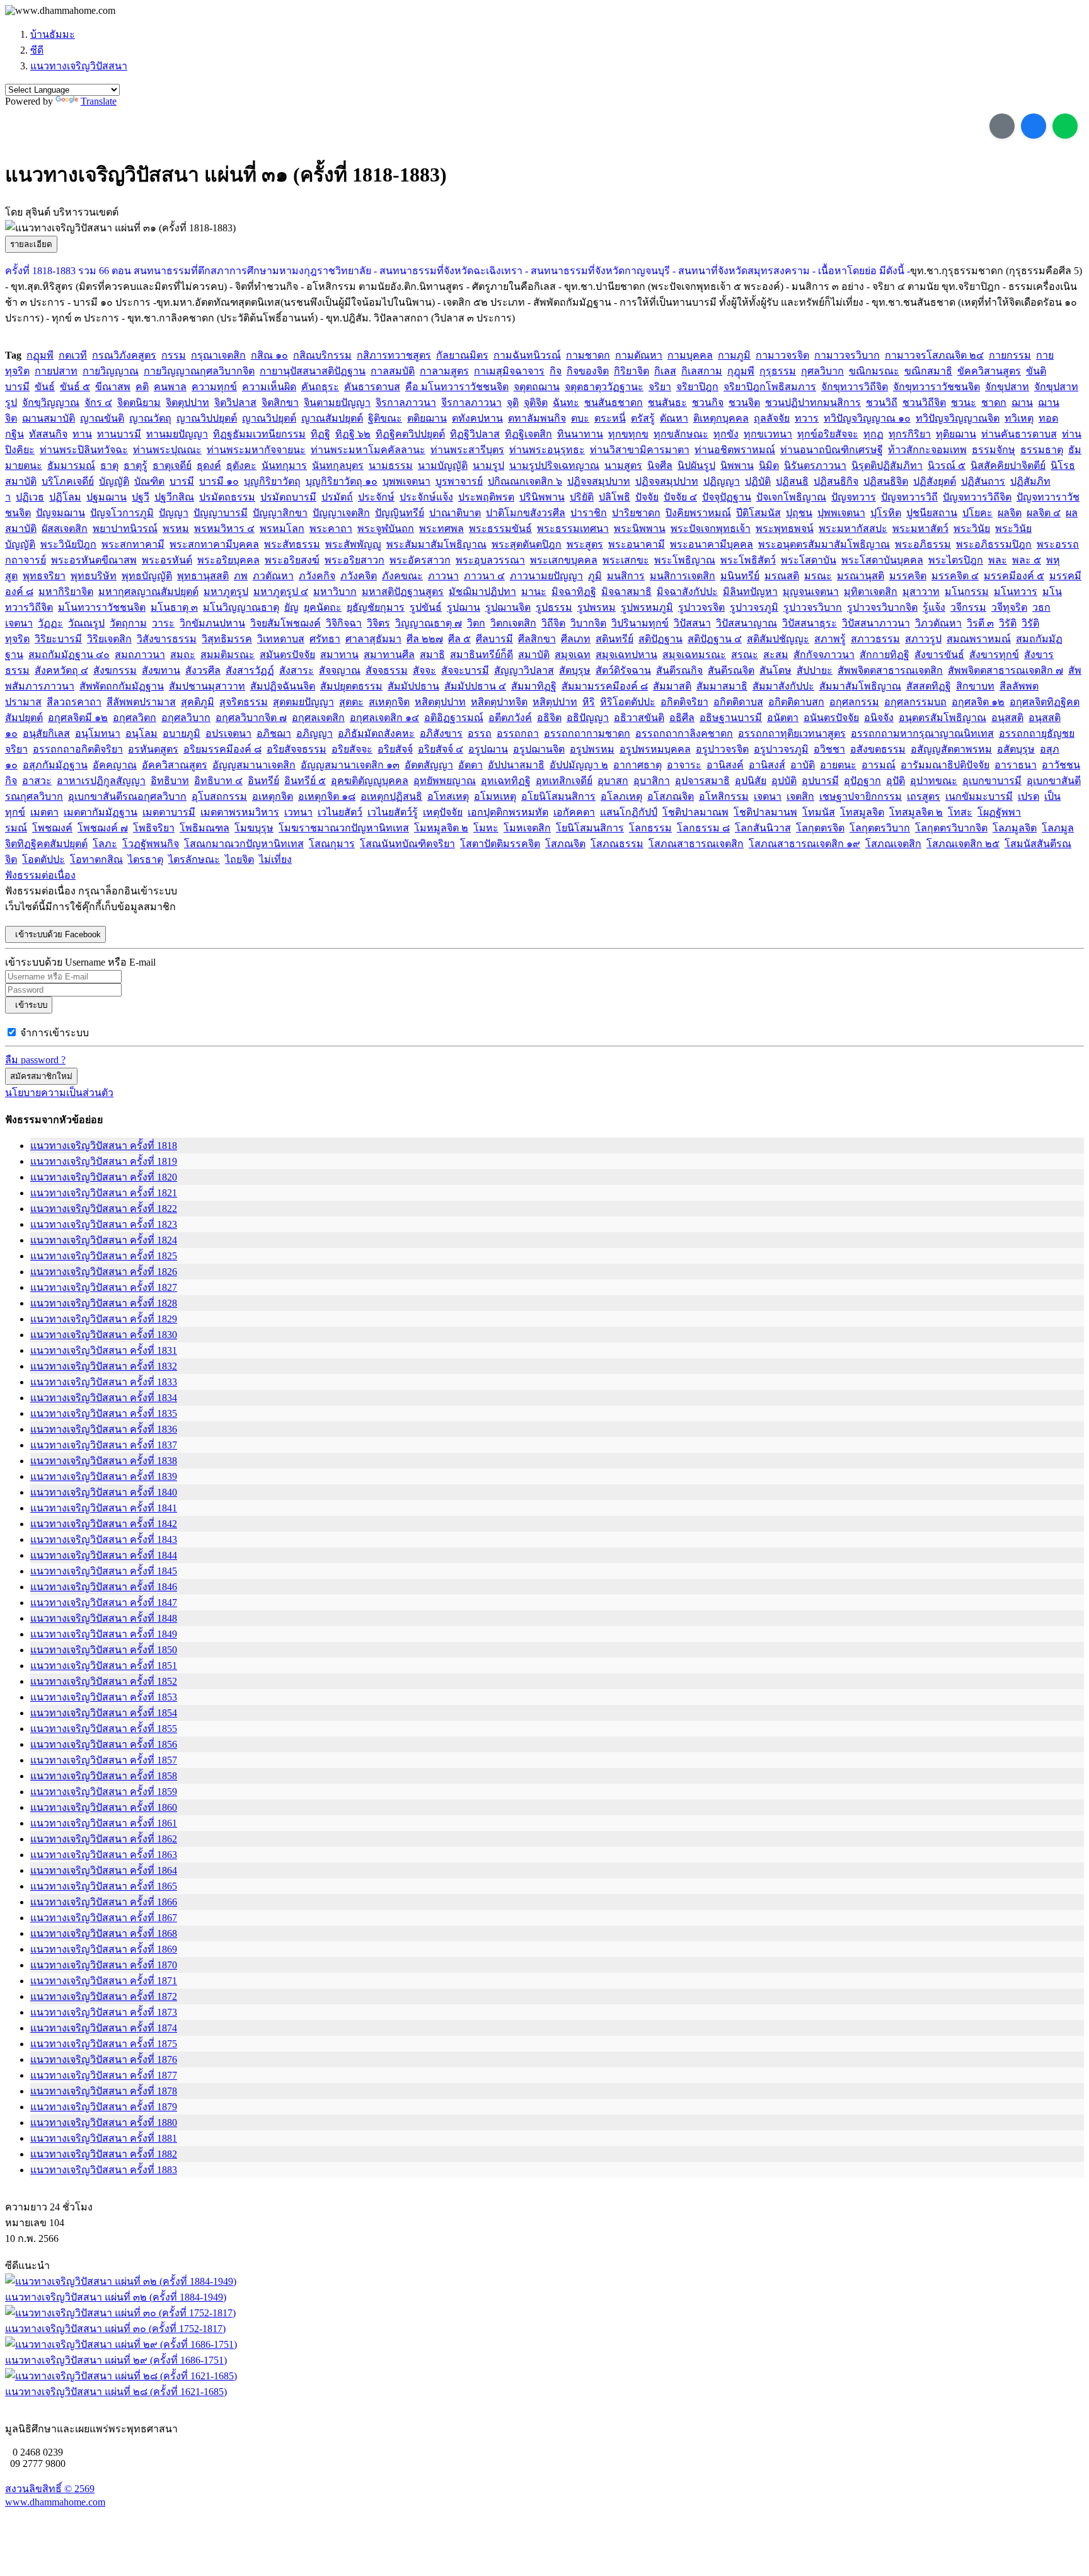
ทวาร (807, 418)
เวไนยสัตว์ (340, 812)
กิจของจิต (588, 371)
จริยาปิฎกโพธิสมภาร (770, 387)
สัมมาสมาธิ (722, 686)
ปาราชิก (589, 513)
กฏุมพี (40, 355)
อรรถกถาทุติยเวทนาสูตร (792, 733)
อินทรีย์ (263, 781)
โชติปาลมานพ (765, 812)
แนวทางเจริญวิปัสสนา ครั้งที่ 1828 (104, 1303)
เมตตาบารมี (169, 812)
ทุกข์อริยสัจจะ (828, 434)
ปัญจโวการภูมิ (122, 513)
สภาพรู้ (830, 639)
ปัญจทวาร (854, 497)
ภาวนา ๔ (484, 576)
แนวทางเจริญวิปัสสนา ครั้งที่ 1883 (104, 2170)
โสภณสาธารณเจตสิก (696, 844)
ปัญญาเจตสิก (341, 513)
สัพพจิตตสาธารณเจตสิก (890, 670)
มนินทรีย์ (740, 576)
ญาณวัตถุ (150, 418)
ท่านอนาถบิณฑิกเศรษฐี (832, 450)
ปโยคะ (977, 513)
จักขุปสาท (1007, 387)
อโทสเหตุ (448, 796)
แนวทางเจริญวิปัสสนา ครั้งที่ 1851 (104, 1666)
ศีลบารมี (494, 639)
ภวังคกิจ (317, 576)
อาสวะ (37, 781)
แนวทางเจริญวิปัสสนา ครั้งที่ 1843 (104, 1539)
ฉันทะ (566, 402)
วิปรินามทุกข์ (640, 623)
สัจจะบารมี (465, 670)
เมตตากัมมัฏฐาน (101, 812)
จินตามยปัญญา (337, 402)
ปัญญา (174, 513)
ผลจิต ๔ (1044, 513)
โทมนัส (819, 812)
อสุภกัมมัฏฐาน (55, 765)
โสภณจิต (565, 844)
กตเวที (73, 355)
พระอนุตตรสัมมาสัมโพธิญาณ (824, 544)
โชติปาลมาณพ (695, 812)
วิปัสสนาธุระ (810, 623)
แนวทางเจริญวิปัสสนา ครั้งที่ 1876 (104, 2059)
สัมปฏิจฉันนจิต (283, 686)
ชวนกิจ (708, 402)
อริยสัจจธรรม (297, 749)
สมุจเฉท (573, 655)
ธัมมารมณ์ (71, 465)
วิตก (476, 623)
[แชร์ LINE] (1065, 126)
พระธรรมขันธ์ (500, 528)
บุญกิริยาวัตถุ (272, 481)
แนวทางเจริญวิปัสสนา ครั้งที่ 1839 (104, 1476)
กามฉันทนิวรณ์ (527, 355)
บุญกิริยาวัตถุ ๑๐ (342, 481)
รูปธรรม (554, 607)
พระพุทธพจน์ (785, 528)
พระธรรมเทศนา (573, 528)
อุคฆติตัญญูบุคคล (370, 781)
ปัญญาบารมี (221, 513)
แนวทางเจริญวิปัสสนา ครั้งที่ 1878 (104, 2091)
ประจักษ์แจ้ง (426, 497)
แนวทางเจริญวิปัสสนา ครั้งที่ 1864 (104, 1870)
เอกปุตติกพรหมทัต (508, 812)
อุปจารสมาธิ (702, 781)
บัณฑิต (149, 481)
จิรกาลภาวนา (406, 402)
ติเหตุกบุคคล (721, 418)
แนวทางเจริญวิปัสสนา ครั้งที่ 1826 (104, 1272)
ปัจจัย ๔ (680, 497)
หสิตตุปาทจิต (499, 702)
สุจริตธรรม (244, 702)
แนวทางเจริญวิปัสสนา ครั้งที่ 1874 (104, 2028)
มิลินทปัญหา (750, 592)
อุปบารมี (820, 781)
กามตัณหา (639, 355)
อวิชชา (829, 749)
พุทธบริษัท (94, 576)
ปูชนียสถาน (932, 513)
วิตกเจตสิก (513, 623)
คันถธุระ (320, 387)
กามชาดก (588, 355)
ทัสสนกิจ (48, 434)
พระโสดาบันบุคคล (882, 560)
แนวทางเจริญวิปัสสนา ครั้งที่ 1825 (104, 1256)
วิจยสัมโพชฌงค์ (285, 623)
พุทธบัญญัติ (147, 576)
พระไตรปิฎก (956, 560)
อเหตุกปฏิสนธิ (391, 796)
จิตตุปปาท (187, 402)
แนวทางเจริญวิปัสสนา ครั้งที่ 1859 (104, 1792)
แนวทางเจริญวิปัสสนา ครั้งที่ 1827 (104, 1287)
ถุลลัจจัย (772, 418)
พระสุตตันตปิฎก (527, 544)
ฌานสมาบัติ (49, 418)
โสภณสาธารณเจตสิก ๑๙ (804, 844)
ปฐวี (141, 497)
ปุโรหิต (886, 513)
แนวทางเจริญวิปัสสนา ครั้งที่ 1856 (104, 1744)
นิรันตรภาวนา (815, 465)
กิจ (556, 371)
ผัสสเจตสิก (65, 528)
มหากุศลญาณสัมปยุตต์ (148, 592)
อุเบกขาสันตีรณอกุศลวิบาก (127, 796)
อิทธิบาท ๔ (218, 781)
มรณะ (818, 576)
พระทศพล (441, 528)
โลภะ (105, 844)
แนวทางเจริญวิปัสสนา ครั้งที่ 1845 (104, 1571)
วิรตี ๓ (980, 623)
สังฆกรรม (115, 670)
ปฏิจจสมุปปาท (667, 481)
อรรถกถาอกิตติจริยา (78, 749)
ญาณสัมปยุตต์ (332, 418)
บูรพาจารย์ (459, 481)
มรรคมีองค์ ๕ (1014, 576)
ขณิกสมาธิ (928, 371)
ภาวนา (443, 576)
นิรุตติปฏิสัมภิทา (887, 465)
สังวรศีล (203, 670)
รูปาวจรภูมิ (754, 607)
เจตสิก (800, 796)
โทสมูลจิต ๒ (916, 812)
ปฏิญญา (722, 481)
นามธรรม (391, 465)
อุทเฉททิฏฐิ (506, 781)
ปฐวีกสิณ (174, 497)
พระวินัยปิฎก (68, 544)
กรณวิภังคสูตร (124, 355)
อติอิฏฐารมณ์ (454, 718)
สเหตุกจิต (389, 702)
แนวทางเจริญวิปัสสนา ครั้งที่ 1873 (104, 2012)
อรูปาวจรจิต (722, 749)
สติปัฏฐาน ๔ (715, 639)
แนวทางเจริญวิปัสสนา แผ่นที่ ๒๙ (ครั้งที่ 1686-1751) (116, 2360)
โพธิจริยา (154, 828)
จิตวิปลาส (235, 402)
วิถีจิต (553, 623)
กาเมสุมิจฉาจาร (509, 371)
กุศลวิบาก (822, 371)
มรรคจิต (908, 576)
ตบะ (580, 418)
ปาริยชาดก (636, 513)
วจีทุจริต (1009, 607)
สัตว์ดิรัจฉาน (623, 670)
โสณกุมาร (332, 844)
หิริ (589, 702)
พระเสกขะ (626, 560)
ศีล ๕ (459, 639)
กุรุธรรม (778, 371)
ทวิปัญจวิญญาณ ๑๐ (867, 418)
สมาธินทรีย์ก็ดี (481, 655)
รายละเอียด (31, 244)
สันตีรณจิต (731, 670)
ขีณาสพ (113, 387)
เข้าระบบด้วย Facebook (55, 934)
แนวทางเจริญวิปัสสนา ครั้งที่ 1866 (104, 1902)
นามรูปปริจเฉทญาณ (554, 465)
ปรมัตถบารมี (288, 497)
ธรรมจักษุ (994, 450)
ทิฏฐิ (320, 434)
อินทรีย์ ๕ (305, 781)
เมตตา (44, 812)
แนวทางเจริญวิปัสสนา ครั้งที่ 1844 (104, 1555)
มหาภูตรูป (226, 592)
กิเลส (665, 371)
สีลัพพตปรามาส (141, 702)
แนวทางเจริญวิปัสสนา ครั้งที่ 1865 (104, 1886)
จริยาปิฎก (697, 387)
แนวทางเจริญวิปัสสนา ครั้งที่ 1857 (104, 1760)
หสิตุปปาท (555, 702)
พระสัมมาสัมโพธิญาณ (436, 544)
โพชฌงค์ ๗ (103, 828)
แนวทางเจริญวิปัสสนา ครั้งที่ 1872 (104, 1996)
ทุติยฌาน (956, 434)
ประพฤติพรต (486, 497)
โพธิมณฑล (205, 828)
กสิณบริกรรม (322, 355)
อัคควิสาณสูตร (175, 765)
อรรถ (480, 733)
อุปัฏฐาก (862, 781)
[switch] (12, 1032)
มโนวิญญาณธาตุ (241, 607)
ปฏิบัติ (758, 481)
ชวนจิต (744, 402)
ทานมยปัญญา (177, 434)
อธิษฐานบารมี (731, 718)
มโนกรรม (967, 592)
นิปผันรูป (696, 465)
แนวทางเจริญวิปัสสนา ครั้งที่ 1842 (104, 1524)
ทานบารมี (119, 434)
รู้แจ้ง (934, 607)
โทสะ (960, 812)
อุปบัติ (784, 781)
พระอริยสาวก (354, 560)
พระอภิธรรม (923, 544)
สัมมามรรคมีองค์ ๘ (605, 686)
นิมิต (769, 465)
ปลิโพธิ (614, 497)
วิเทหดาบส (281, 639)
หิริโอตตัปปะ (628, 702)
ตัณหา (674, 418)
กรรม (174, 355)
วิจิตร (378, 623)
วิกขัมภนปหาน (212, 623)
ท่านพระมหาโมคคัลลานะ (368, 450)
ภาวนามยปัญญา (546, 576)
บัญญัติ (114, 481)
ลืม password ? (35, 1060)
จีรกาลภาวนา (471, 402)
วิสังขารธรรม (167, 639)
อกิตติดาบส (738, 702)
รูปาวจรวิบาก (813, 607)
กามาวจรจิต (782, 355)
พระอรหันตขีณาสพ (94, 560)
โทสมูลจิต (862, 812)
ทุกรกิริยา (910, 434)
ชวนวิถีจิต (924, 402)
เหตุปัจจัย (443, 812)
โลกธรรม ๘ (703, 828)
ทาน (82, 434)
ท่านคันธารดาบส (1019, 434)
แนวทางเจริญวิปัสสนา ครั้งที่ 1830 (104, 1335)
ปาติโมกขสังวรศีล (526, 513)
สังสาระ (297, 670)
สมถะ (183, 655)
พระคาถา (331, 528)
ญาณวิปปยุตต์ (207, 418)
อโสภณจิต (671, 796)
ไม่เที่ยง (275, 859)
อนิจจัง (879, 718)
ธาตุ (109, 465)
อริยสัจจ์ (395, 749)
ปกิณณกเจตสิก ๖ (525, 481)
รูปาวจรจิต (701, 607)
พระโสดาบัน (809, 560)
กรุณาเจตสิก (218, 355)
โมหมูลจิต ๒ (441, 828)
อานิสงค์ (725, 765)
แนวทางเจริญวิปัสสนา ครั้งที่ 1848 (104, 1618)
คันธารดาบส (372, 387)
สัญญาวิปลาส (524, 670)
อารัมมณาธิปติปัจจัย (945, 765)
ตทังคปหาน (477, 418)
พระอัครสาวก (420, 560)
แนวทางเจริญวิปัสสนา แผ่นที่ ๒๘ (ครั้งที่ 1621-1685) (116, 2392)
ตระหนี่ (610, 418)
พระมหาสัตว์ (920, 528)
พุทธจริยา (44, 576)
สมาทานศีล (389, 655)
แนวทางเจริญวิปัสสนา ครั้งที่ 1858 (104, 1776)
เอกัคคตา (574, 812)
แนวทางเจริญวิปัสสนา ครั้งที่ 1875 (104, 2044)
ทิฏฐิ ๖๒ (353, 434)
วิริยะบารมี (58, 639)
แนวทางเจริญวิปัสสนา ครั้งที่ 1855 (104, 1729)
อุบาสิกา (652, 781)
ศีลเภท (576, 639)
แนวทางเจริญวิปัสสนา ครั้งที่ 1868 (104, 1933)
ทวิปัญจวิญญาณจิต (958, 418)
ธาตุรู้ (135, 465)
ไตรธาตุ (146, 859)
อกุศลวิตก (135, 718)
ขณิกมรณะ (874, 371)
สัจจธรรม (387, 670)
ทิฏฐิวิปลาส (475, 434)
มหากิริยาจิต (66, 592)
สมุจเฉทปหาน (626, 655)
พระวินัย (972, 528)
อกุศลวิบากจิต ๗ (251, 718)
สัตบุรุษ (575, 670)
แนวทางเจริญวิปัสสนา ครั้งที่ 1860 (104, 1807)
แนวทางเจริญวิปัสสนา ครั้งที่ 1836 (104, 1429)
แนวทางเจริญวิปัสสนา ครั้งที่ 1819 (104, 1161)
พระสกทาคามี (133, 544)
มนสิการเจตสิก (683, 576)
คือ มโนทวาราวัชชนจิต (457, 387)
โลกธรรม (650, 828)
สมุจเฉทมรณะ (694, 655)
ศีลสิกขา (537, 639)
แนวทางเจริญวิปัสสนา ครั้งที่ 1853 (104, 1697)
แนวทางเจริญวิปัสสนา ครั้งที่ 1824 (104, 1240)
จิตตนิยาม (139, 402)
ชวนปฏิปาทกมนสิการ (813, 402)
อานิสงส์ (767, 765)
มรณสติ (782, 576)
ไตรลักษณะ (194, 859)
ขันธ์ (45, 387)
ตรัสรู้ (643, 418)
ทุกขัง (726, 434)
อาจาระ (684, 765)
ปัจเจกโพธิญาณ (791, 497)
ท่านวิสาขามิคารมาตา (640, 450)
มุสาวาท (921, 592)
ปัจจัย (647, 497)
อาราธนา (1016, 765)
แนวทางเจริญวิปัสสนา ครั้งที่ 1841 (104, 1508)
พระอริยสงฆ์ (292, 560)
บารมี (182, 481)
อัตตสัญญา (429, 765)
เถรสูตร (924, 796)
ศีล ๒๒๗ (425, 639)
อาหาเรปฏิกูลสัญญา (101, 781)
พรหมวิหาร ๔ (224, 528)
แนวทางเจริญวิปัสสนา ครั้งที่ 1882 (104, 2154)
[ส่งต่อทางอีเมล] (1002, 126)
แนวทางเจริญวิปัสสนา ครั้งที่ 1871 (104, 1981)
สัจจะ (424, 670)
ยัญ (291, 607)
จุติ (513, 402)
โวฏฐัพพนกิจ (151, 844)
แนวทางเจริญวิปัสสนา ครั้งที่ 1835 (104, 1413)
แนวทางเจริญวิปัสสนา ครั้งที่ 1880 (104, 2123)
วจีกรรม (968, 607)
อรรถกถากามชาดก (587, 733)
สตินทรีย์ (614, 639)
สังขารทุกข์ (994, 655)
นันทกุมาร (284, 465)
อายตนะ (838, 765)
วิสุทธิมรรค (227, 639)
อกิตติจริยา (684, 702)
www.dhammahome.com (55, 2502)
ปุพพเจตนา (841, 513)
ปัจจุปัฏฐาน (727, 497)
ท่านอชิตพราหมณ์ (735, 450)
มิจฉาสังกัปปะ (687, 592)
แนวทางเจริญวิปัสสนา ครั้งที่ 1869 (104, 1949)
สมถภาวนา (140, 655)
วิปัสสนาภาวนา (876, 623)
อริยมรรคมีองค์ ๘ (222, 749)
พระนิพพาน (640, 528)
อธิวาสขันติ (639, 718)
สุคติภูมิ (198, 702)
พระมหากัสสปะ (853, 528)
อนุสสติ (1007, 718)
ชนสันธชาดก (614, 402)
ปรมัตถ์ (337, 497)
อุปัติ (896, 781)
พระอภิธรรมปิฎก (994, 544)
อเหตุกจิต (273, 796)
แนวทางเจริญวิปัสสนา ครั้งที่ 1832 (104, 1366)
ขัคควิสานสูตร (989, 371)
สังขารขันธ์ (939, 655)
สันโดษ (775, 670)
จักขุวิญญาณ (51, 402)
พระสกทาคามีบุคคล (214, 544)
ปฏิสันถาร (983, 481)
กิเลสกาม (702, 371)
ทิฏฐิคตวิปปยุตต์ (410, 434)
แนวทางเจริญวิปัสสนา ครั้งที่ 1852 (104, 1681)
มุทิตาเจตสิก (871, 592)
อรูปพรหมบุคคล (655, 749)
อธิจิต (549, 718)
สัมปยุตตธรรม (351, 686)
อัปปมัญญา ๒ (579, 765)
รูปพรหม (596, 607)
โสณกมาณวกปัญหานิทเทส (244, 844)
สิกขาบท (975, 686)
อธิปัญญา (588, 718)
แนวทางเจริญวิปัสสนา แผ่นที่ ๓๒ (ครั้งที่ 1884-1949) (116, 2297)
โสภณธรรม (617, 844)
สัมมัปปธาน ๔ (475, 686)
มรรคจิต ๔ (955, 576)
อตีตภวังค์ (510, 718)
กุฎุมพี (741, 371)
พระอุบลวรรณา (490, 560)
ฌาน (1022, 402)
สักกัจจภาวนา (824, 655)
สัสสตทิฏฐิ (929, 686)
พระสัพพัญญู (353, 544)
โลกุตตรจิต (820, 828)
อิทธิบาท (170, 781)
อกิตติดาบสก (796, 702)
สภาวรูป (923, 639)
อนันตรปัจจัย (831, 718)
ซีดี (37, 50)
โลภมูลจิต (1015, 828)
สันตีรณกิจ (679, 670)
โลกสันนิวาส (763, 828)
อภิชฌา (274, 733)
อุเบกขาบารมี (992, 781)
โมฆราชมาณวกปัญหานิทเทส (344, 828)
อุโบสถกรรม (219, 796)
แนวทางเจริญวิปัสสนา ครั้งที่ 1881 (104, 2138)
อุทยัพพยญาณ (445, 781)
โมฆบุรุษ (254, 828)
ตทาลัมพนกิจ (537, 418)
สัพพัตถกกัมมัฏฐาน (122, 686)
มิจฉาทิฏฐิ (574, 592)
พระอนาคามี (637, 544)
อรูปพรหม (592, 749)
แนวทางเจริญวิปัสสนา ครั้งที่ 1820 (104, 1177)
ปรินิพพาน (542, 497)
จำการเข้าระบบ (55, 1033)
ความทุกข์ (214, 387)
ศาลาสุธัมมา (373, 639)
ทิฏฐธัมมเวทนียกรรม (259, 434)
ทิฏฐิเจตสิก (528, 434)
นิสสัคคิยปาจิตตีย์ (1008, 465)
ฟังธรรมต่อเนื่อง (40, 875)
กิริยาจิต (631, 371)
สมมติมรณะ (228, 655)
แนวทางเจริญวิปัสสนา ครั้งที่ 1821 (104, 1193)
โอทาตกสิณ (96, 859)
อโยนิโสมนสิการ (558, 796)
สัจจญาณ (340, 670)
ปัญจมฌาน (60, 513)
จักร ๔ (98, 402)
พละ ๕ (1027, 560)
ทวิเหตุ (1019, 418)
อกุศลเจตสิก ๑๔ (384, 718)
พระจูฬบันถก (386, 528)
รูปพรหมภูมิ (647, 607)
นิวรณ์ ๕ (947, 465)
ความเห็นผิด (269, 387)
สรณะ (745, 655)
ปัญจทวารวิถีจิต (977, 497)
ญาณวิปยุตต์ (269, 418)
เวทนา (298, 812)
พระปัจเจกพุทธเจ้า (711, 528)
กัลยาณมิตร (462, 355)
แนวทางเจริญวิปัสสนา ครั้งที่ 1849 (104, 1634)
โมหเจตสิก (527, 828)
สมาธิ (432, 655)
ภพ (241, 576)
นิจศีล (660, 465)
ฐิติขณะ (385, 418)
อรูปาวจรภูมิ (781, 749)
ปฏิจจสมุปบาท (599, 481)
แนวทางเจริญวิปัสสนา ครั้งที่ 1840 (104, 1492)
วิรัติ (1008, 623)
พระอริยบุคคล (228, 560)
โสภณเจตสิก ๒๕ (963, 844)
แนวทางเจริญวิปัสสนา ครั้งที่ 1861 (104, 1823)
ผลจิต (1010, 513)
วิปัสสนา (692, 623)
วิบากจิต (588, 623)
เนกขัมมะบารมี (979, 796)
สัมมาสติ (672, 686)
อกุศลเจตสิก (318, 718)
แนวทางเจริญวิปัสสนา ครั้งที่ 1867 (104, 1918)
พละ (998, 560)
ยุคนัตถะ (323, 607)
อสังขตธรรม (878, 749)
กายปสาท (56, 371)
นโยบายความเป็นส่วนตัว (59, 1093)
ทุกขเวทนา (768, 434)
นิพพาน (737, 465)
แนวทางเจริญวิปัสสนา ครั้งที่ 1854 (104, 1713)
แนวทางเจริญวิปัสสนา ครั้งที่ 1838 (104, 1461)
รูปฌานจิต (508, 607)
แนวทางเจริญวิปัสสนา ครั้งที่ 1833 (104, 1382)
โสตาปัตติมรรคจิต (500, 844)
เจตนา (768, 796)
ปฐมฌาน (107, 497)
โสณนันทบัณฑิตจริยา (407, 844)
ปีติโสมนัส (758, 513)
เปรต (1028, 796)
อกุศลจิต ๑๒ (978, 702)
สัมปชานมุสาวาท (207, 686)
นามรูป (488, 465)
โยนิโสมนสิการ (590, 828)
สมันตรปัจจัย (287, 655)
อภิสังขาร (441, 733)
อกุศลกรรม (854, 702)
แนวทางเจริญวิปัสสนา (79, 66)
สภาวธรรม (875, 639)
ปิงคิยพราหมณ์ (698, 513)
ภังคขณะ (402, 576)
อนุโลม (141, 733)
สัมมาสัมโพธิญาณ (860, 686)
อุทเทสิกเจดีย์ (564, 781)
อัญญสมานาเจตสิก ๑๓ (350, 765)
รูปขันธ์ (426, 607)
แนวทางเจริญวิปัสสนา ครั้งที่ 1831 (104, 1350)
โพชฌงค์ (52, 828)
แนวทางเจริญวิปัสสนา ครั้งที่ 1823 (104, 1224)
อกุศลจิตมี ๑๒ (78, 718)
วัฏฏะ (50, 623)
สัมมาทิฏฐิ (534, 686)
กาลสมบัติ (393, 371)
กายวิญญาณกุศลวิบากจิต (199, 371)
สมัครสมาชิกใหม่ (41, 1076)
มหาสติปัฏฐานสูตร (403, 592)
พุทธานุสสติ (203, 576)
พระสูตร (585, 544)
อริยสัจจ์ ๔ (441, 749)
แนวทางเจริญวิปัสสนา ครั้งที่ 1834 (104, 1398)
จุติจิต (536, 402)
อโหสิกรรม (724, 796)
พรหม (176, 528)
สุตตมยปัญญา (303, 702)
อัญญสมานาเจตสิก (254, 765)
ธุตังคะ (241, 465)
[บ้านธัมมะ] (60, 11)
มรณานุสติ (861, 576)
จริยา (660, 387)
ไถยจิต (239, 859)
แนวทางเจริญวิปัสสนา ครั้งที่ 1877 (104, 2075)
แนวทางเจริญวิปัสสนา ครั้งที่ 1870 (104, 1965)
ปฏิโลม (65, 497)
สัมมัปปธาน (413, 686)
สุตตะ (351, 702)
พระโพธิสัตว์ (748, 560)
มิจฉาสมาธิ (626, 592)
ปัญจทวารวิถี (909, 497)
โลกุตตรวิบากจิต (951, 828)
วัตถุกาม (128, 623)
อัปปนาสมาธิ (516, 765)
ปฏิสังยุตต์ (935, 481)
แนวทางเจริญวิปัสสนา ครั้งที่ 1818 (104, 1146)
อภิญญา (314, 733)
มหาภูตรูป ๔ (281, 592)
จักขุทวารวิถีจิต (855, 387)
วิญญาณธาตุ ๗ (429, 623)
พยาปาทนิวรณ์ (125, 528)
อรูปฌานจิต (539, 749)
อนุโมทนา (98, 733)
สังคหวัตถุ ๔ (61, 670)
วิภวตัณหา (938, 623)
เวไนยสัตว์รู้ (393, 812)
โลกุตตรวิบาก (880, 828)
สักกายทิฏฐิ (884, 655)
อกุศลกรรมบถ (915, 702)
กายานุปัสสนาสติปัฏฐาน (313, 371)
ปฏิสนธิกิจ (836, 481)
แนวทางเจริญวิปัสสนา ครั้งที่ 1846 (104, 1587)
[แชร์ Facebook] (1034, 126)
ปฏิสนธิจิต (886, 481)
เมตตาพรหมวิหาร (240, 812)
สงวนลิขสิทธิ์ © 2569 (50, 2489)
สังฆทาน (161, 670)
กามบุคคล (690, 355)
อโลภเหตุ (621, 796)
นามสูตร (623, 465)
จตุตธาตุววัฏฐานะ (604, 387)
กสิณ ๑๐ (269, 355)
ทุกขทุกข (628, 434)
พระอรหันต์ (167, 560)
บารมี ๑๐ (219, 481)
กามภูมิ (734, 355)
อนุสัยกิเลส (46, 733)
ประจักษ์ (376, 497)
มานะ (534, 592)
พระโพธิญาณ (685, 560)
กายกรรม (1010, 355)
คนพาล (170, 387)
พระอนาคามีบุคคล (712, 544)
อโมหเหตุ (495, 796)
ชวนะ (964, 402)
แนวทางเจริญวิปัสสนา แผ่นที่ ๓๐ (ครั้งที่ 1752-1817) (115, 2329)
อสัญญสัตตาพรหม (951, 749)
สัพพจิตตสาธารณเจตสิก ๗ (1005, 670)
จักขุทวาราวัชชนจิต (936, 387)
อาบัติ (803, 765)
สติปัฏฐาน (660, 639)
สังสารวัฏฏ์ (250, 670)
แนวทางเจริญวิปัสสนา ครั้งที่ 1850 (104, 1650)
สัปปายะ (815, 670)
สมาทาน (339, 655)
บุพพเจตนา (406, 481)
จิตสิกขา (280, 402)
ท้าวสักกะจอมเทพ (927, 450)
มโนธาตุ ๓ (174, 607)
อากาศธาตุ (637, 765)
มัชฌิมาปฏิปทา (482, 592)
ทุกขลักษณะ (681, 434)
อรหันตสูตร (153, 749)
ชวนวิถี (882, 402)
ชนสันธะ (667, 402)
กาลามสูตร (444, 371)
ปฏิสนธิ (792, 481)
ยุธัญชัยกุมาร (376, 607)
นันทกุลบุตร (338, 465)
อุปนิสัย (751, 781)
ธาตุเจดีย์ (172, 465)
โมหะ (486, 828)
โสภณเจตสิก (893, 844)
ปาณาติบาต (455, 513)
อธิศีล (682, 718)
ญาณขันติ (102, 418)
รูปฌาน (464, 607)
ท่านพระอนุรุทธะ (547, 450)
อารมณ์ (879, 765)
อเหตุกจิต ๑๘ (327, 796)
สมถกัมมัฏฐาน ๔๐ (69, 655)
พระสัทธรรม (292, 544)
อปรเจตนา (228, 733)
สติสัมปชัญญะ (778, 639)
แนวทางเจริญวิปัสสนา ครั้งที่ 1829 (104, 1319)
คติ (142, 387)
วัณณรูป (86, 623)
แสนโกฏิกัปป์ (629, 812)
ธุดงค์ (209, 465)
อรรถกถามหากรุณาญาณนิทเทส (922, 733)
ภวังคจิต (359, 576)
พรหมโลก (282, 528)
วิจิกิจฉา (344, 623)
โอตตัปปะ (43, 859)
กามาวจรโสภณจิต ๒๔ (934, 355)
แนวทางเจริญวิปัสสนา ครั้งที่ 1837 (104, 1445)
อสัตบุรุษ (1016, 749)
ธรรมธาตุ (1042, 450)
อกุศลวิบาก (186, 718)
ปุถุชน (799, 513)
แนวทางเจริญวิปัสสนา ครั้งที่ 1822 (104, 1209)
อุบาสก (613, 781)
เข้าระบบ (29, 1005)
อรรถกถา (518, 733)
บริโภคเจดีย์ (68, 481)
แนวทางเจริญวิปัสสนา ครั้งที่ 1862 (104, 1839)
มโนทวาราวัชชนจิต (102, 607)
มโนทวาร (1016, 592)
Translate (99, 101)
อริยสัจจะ (352, 749)
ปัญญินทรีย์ (400, 513)
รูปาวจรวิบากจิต (882, 607)
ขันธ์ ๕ (75, 387)
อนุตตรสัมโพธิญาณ (942, 718)
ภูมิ (595, 576)
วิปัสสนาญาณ (746, 623)
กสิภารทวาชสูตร (394, 355)
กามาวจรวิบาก (847, 355)
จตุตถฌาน (537, 387)
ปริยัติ (582, 497)
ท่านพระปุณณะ (167, 450)
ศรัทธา (325, 639)
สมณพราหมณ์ (979, 639)
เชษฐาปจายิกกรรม (861, 796)
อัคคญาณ (115, 765)
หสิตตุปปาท (440, 702)
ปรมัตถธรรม (227, 497)
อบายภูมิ (181, 733)
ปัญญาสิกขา (280, 513)
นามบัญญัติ (443, 465)
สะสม (776, 655)
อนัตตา (783, 718)
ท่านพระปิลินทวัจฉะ (84, 450)
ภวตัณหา (273, 576)
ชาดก (994, 402)
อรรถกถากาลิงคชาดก (684, 733)
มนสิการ (626, 576)
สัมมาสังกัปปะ (783, 686)
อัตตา (470, 765)
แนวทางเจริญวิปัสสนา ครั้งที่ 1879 (104, 2107)
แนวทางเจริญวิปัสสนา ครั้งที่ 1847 (104, 1603)
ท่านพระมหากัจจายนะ (256, 450)
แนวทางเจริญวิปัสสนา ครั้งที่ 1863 (104, 1855)
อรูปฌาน (488, 749)
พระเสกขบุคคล (564, 560)
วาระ (163, 623)
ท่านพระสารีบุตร (467, 450)
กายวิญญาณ (111, 371)
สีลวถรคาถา (74, 702)
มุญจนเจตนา (811, 592)
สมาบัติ (534, 655)
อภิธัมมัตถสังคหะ (376, 733)
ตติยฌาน (427, 418)
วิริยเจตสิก (109, 639)
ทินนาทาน (580, 434)
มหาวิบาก (335, 592)
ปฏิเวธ (30, 497)
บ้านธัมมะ (53, 34)
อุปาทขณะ (934, 781)
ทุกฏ (873, 434)
